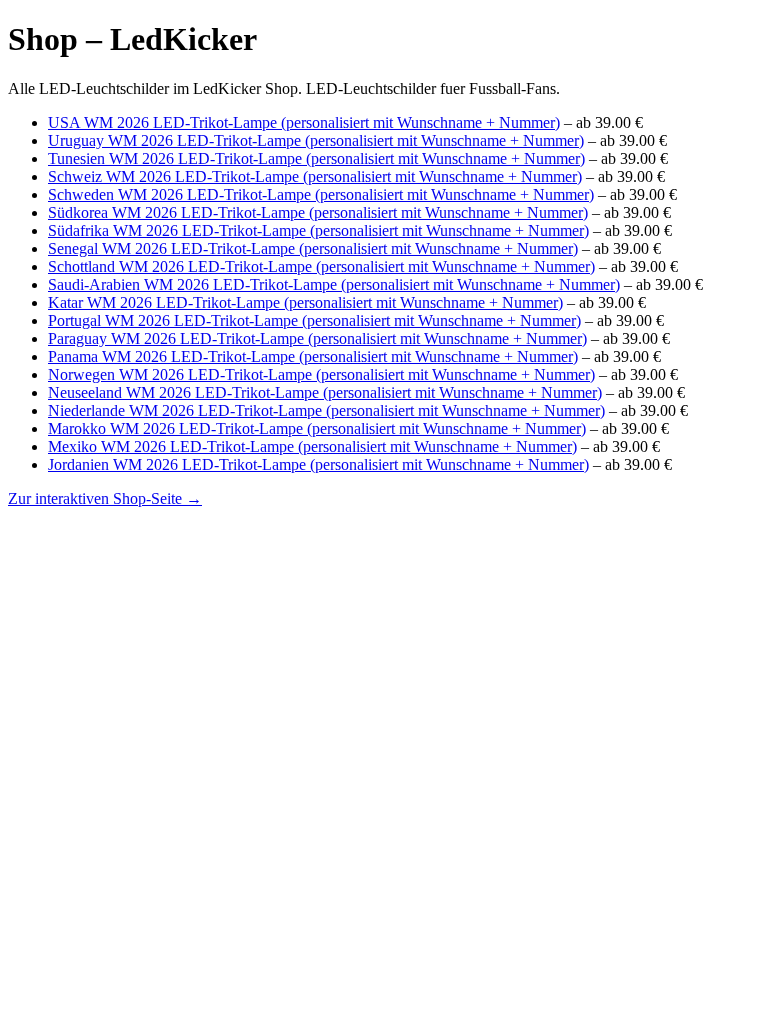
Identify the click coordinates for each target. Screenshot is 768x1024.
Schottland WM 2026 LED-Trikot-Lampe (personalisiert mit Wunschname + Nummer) (321, 266)
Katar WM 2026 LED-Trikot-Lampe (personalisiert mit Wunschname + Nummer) (305, 302)
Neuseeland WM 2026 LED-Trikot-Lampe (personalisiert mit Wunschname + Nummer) (325, 392)
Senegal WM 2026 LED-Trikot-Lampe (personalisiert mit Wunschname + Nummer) (313, 248)
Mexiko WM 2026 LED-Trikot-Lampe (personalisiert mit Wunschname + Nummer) (312, 446)
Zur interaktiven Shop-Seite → (105, 498)
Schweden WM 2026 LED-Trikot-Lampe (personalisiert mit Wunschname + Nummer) (321, 194)
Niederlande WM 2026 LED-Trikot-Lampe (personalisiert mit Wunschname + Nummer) (326, 410)
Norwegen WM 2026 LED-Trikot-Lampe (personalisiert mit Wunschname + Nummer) (321, 374)
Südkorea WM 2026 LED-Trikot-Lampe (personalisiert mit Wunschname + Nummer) (318, 212)
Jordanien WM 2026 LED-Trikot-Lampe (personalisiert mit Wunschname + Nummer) (318, 464)
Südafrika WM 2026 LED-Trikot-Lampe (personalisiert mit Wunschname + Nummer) (318, 230)
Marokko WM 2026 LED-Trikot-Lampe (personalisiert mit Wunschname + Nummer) (317, 428)
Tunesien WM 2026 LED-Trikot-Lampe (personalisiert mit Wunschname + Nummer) (316, 158)
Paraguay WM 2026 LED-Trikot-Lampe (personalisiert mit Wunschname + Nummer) (317, 338)
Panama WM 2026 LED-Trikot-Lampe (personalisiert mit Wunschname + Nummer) (313, 356)
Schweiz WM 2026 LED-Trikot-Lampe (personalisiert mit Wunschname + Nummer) (315, 176)
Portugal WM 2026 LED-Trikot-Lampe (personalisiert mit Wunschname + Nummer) (314, 320)
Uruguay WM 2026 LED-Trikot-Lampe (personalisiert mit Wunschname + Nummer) (316, 140)
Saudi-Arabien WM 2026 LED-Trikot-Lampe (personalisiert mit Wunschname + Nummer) (334, 284)
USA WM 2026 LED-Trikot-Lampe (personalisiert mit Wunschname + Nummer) (304, 122)
